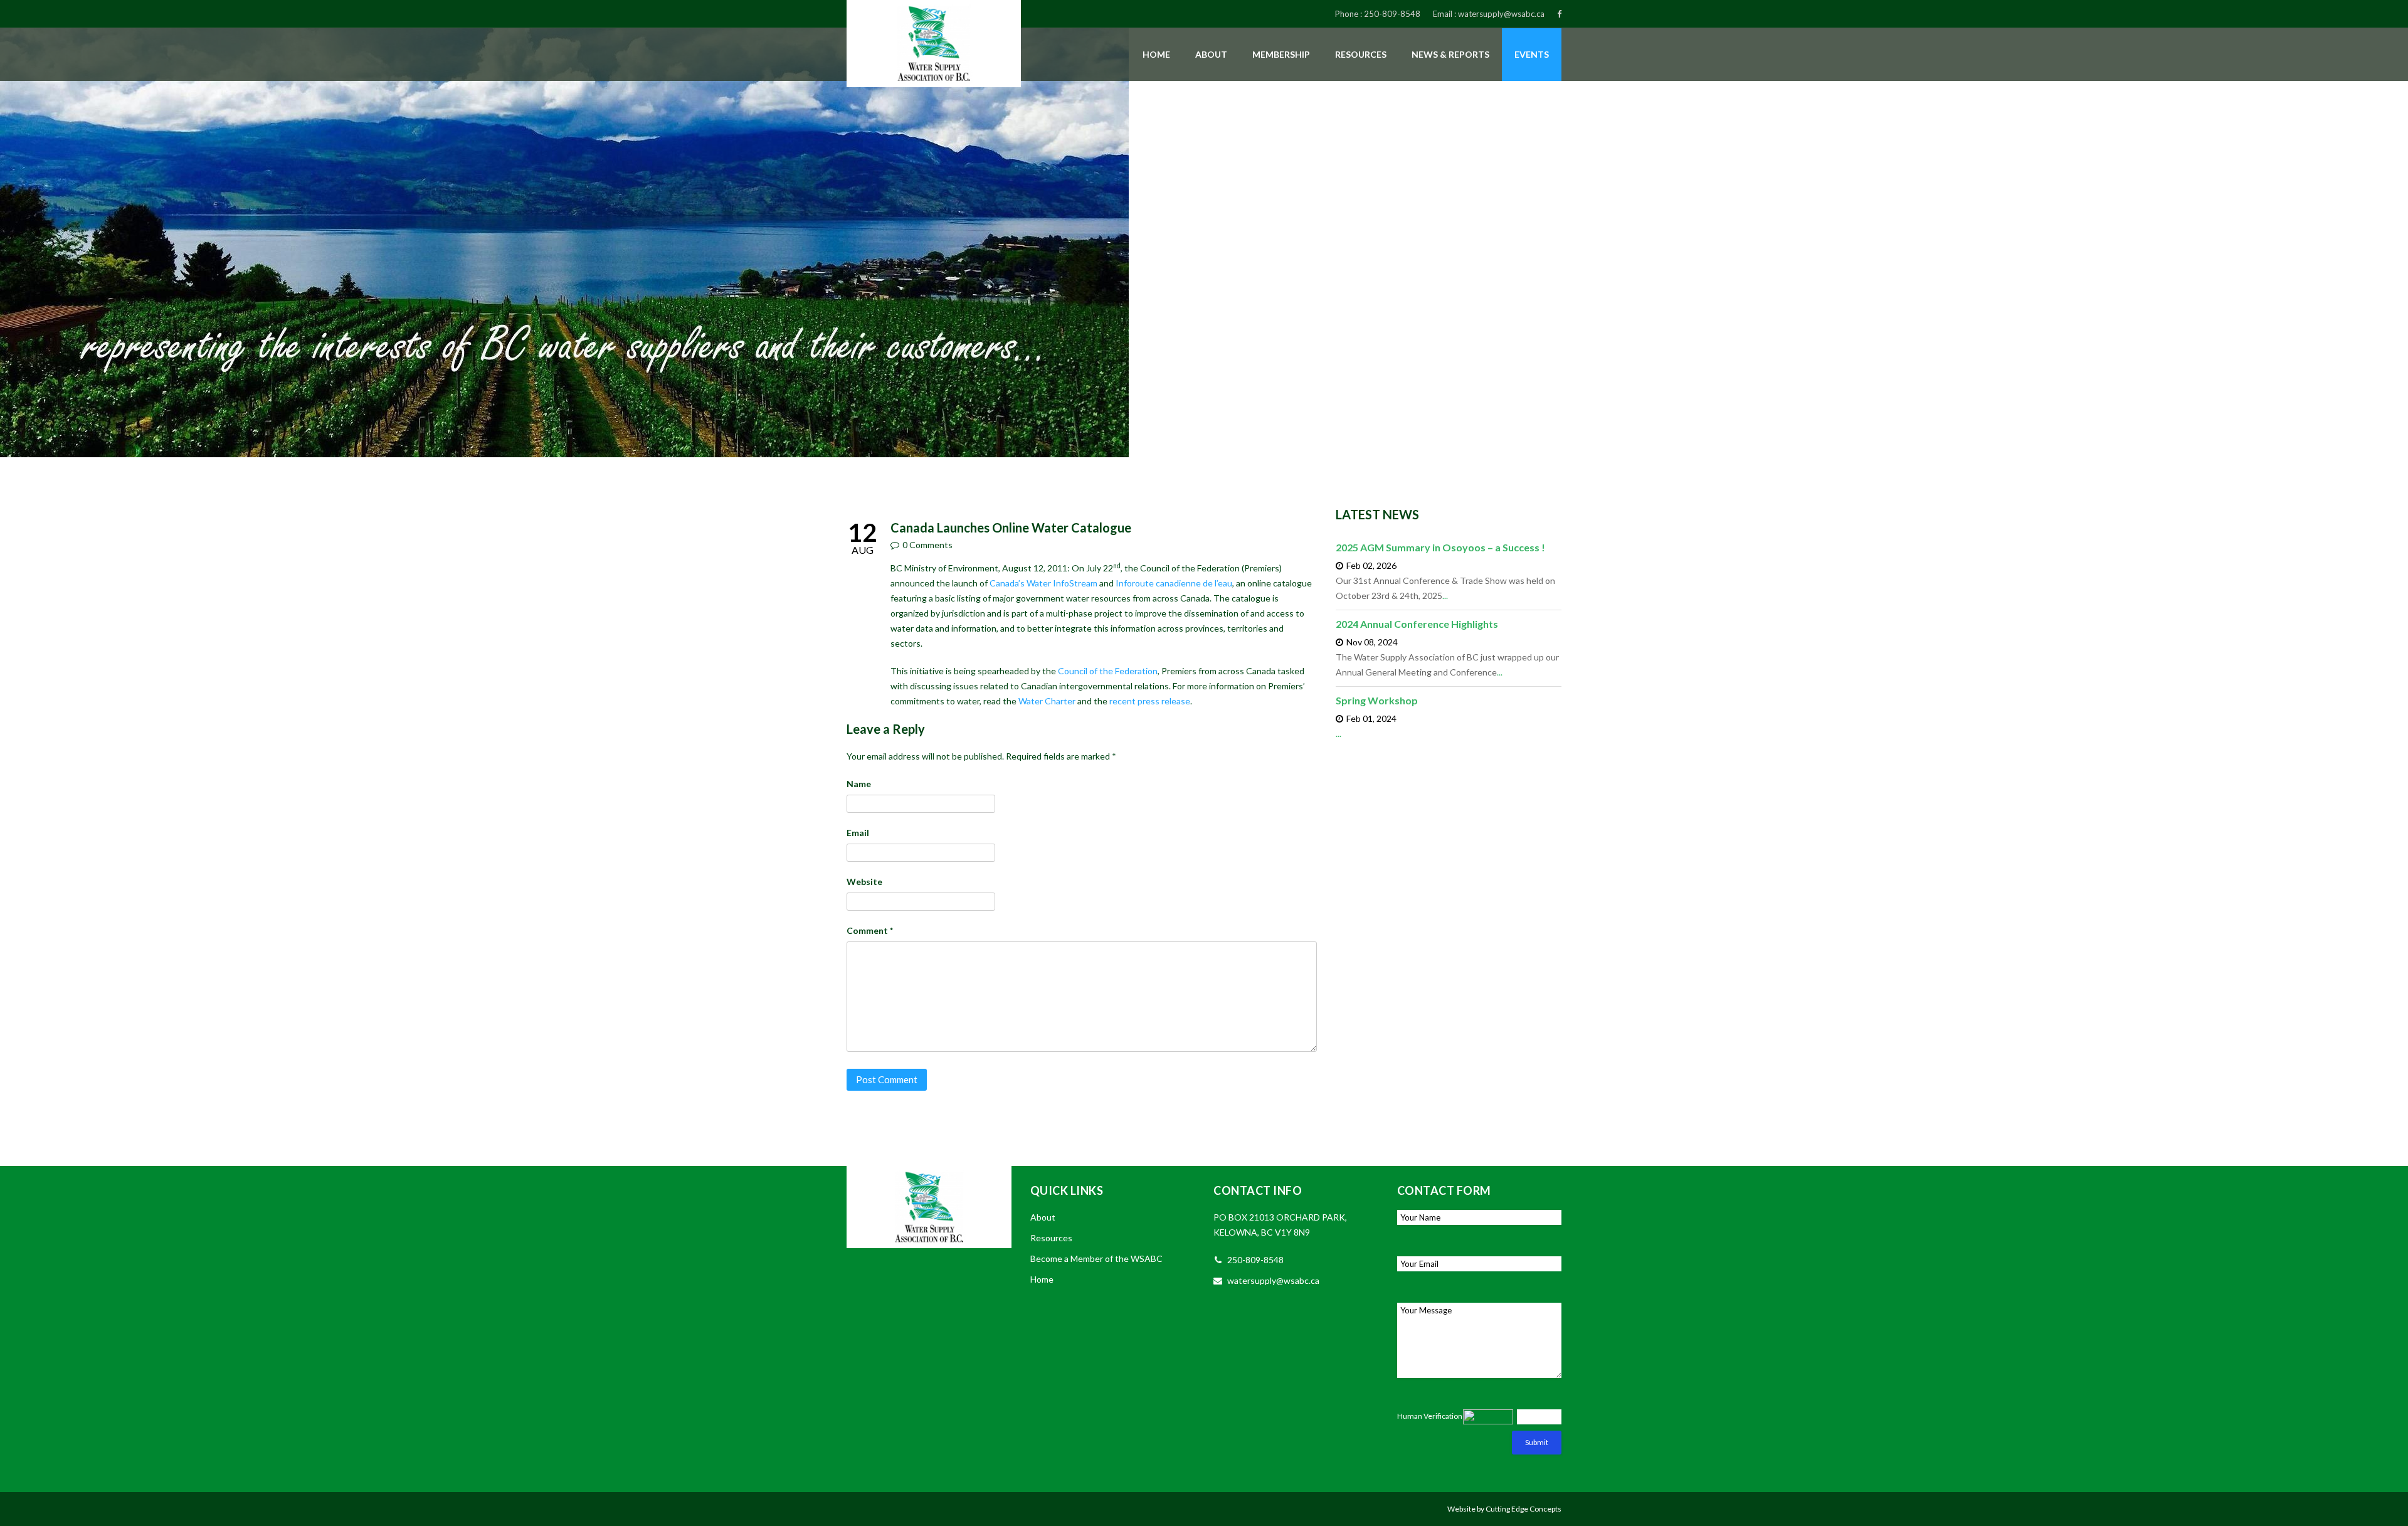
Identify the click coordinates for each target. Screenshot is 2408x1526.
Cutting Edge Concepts (1523, 1509)
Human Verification (1430, 1416)
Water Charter (1047, 701)
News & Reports (1450, 54)
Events (1532, 54)
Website (864, 882)
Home (1156, 54)
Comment (870, 930)
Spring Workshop (1377, 700)
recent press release (1150, 701)
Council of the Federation (1108, 671)
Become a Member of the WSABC (1096, 1258)
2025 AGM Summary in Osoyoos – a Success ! (1440, 547)
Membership (1281, 54)
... (1445, 596)
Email (858, 833)
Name (859, 784)
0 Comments (927, 545)
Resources (1361, 54)
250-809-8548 (1392, 14)
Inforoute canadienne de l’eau (1174, 583)
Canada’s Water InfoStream (1043, 583)
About (1211, 54)
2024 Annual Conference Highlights (1417, 624)
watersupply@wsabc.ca (1501, 14)
